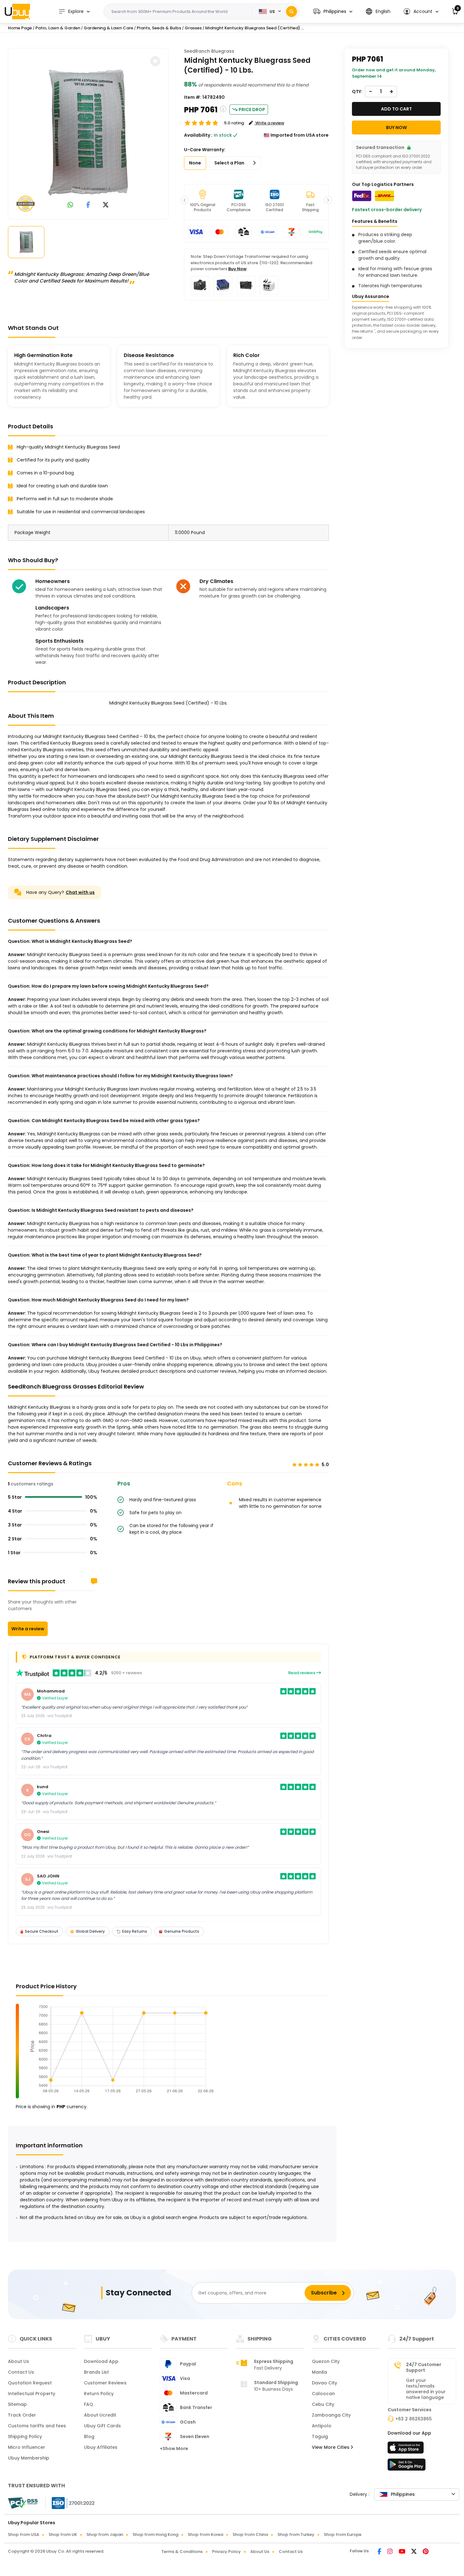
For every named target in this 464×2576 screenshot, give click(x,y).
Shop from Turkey (296, 2534)
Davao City (324, 2383)
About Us (18, 2361)
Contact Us (21, 2372)
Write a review (28, 1629)
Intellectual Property (32, 2394)
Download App (101, 2361)
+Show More (174, 2448)
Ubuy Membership (29, 2458)
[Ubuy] (17, 11)
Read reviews (302, 1673)
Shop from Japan (105, 2534)
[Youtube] (402, 2552)
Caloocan (323, 2394)
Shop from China (250, 2534)
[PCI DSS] (23, 2503)
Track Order (22, 2415)
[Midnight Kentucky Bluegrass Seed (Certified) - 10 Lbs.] (88, 133)
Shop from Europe (343, 2534)
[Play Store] (407, 2466)
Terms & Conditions (182, 2552)
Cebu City (323, 2404)
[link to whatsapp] (70, 205)
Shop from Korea (205, 2534)
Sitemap (17, 2404)
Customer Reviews (105, 2383)
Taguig (320, 2436)
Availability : (198, 135)
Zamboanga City (331, 2415)
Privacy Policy (226, 2552)
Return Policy (99, 2394)
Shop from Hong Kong (155, 2534)
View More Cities (331, 2447)
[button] (333, 12)
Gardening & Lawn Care (108, 28)
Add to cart (396, 109)
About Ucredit (100, 2415)
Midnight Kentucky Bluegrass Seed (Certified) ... (255, 28)
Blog (89, 2436)
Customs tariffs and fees (37, 2426)
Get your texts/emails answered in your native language (426, 2389)
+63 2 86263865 (413, 2419)
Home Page (20, 28)
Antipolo (322, 2426)
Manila (319, 2372)
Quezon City (326, 2361)
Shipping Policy (25, 2436)
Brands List (96, 2372)
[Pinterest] (426, 2552)
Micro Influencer (27, 2447)
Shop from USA (24, 2534)
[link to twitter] (106, 205)
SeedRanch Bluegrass (209, 51)
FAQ (89, 2404)
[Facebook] (380, 2552)
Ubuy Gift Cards (102, 2426)
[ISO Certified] (70, 2503)
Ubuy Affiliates (101, 2447)
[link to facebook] (88, 205)
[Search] (291, 12)
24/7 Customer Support (424, 2367)
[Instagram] (390, 2552)
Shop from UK (63, 2534)
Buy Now (237, 269)
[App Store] (407, 2449)
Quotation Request (30, 2383)
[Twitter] (414, 2552)
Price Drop (252, 110)
